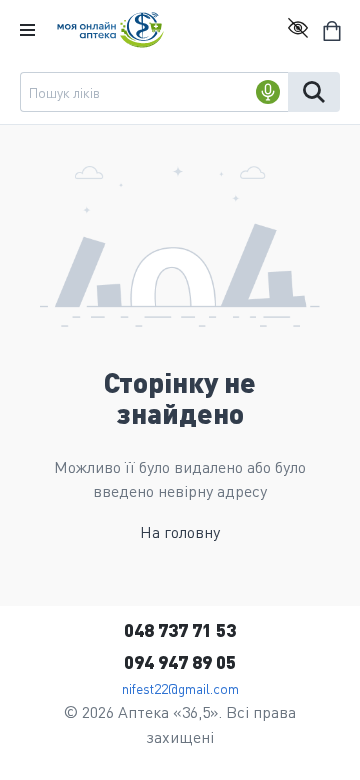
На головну (180, 531)
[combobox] (154, 92)
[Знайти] (314, 92)
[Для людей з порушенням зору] (298, 30)
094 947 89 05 (180, 661)
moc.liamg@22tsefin (180, 688)
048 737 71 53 (180, 629)
